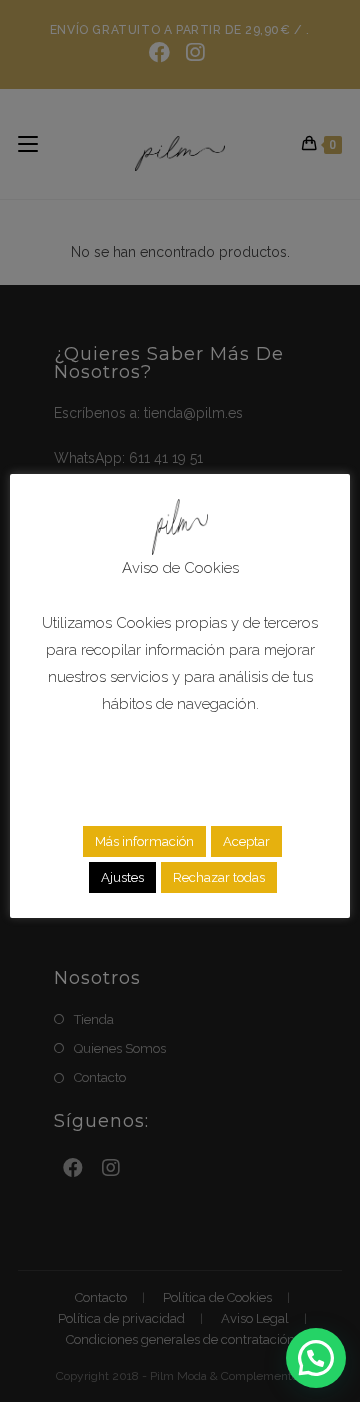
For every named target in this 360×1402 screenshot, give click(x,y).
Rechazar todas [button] (219, 877)
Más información (144, 841)
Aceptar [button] (246, 841)
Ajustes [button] (122, 877)
